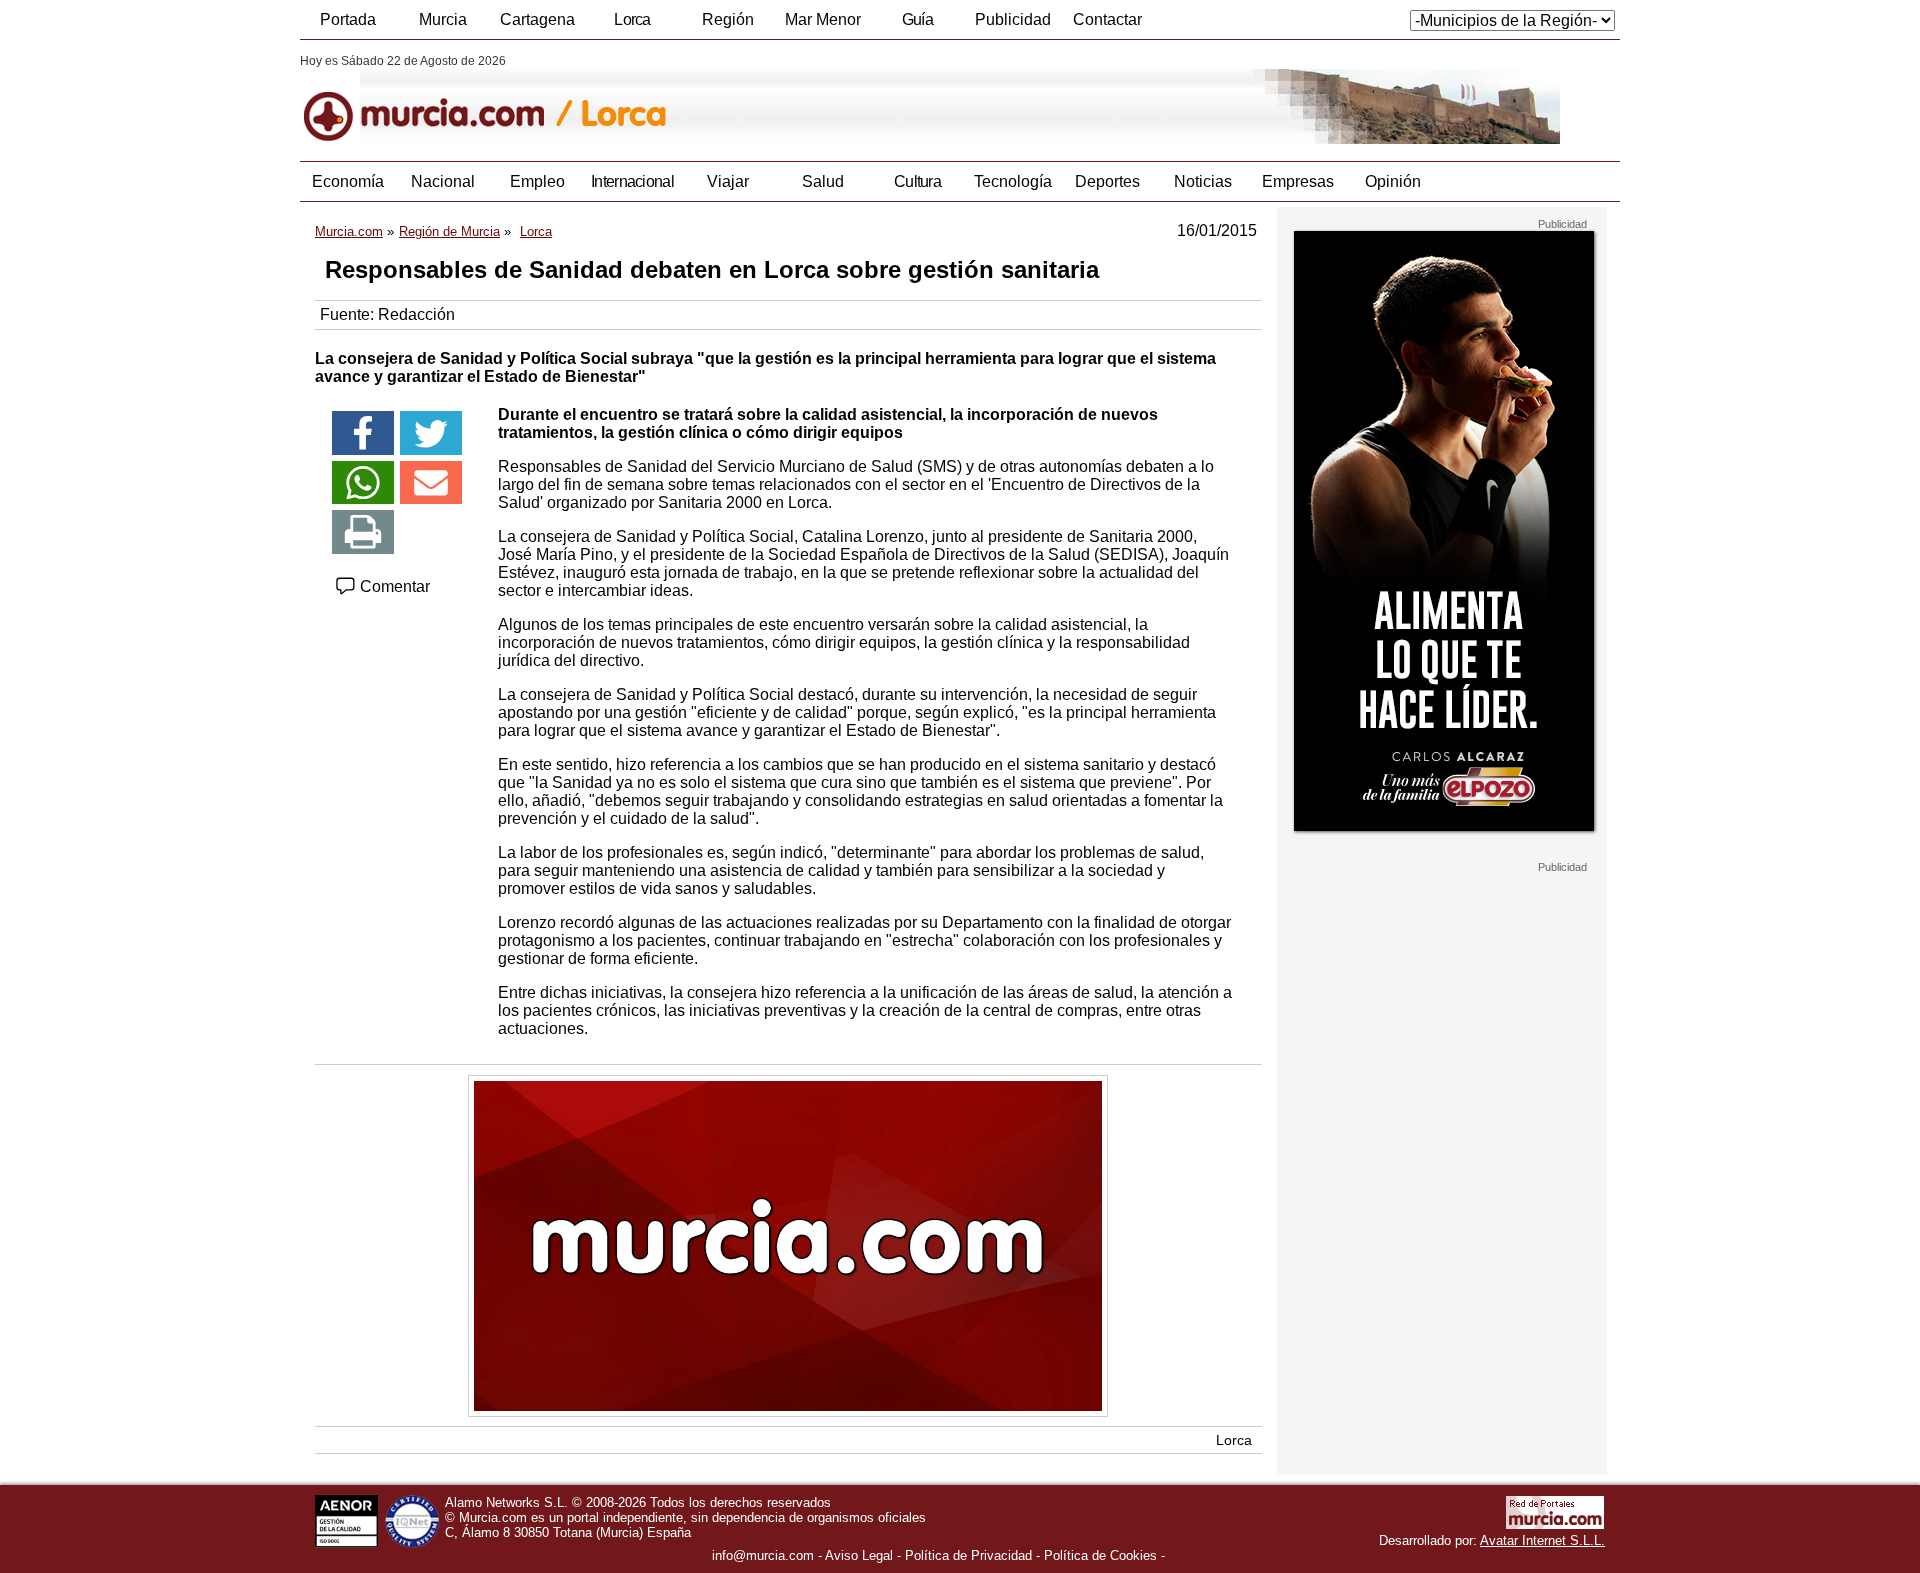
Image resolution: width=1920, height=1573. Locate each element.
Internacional (632, 181)
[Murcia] (437, 99)
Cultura (917, 181)
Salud (823, 181)
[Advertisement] (1442, 1174)
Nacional (443, 181)
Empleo (537, 181)
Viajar (728, 181)
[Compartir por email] (431, 483)
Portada (348, 19)
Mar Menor (823, 19)
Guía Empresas (917, 25)
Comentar (393, 586)
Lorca (632, 19)
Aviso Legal (859, 1555)
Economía (348, 181)
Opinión (1393, 181)
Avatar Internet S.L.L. (1542, 1540)
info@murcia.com (763, 1555)
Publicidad (1013, 19)
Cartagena (537, 19)
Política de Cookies (1100, 1555)
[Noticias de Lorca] (787, 99)
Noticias (1203, 181)
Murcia (443, 19)
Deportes (1107, 181)
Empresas (1298, 181)
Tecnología (1013, 181)
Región (728, 19)
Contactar (1107, 19)
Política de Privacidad (968, 1555)
